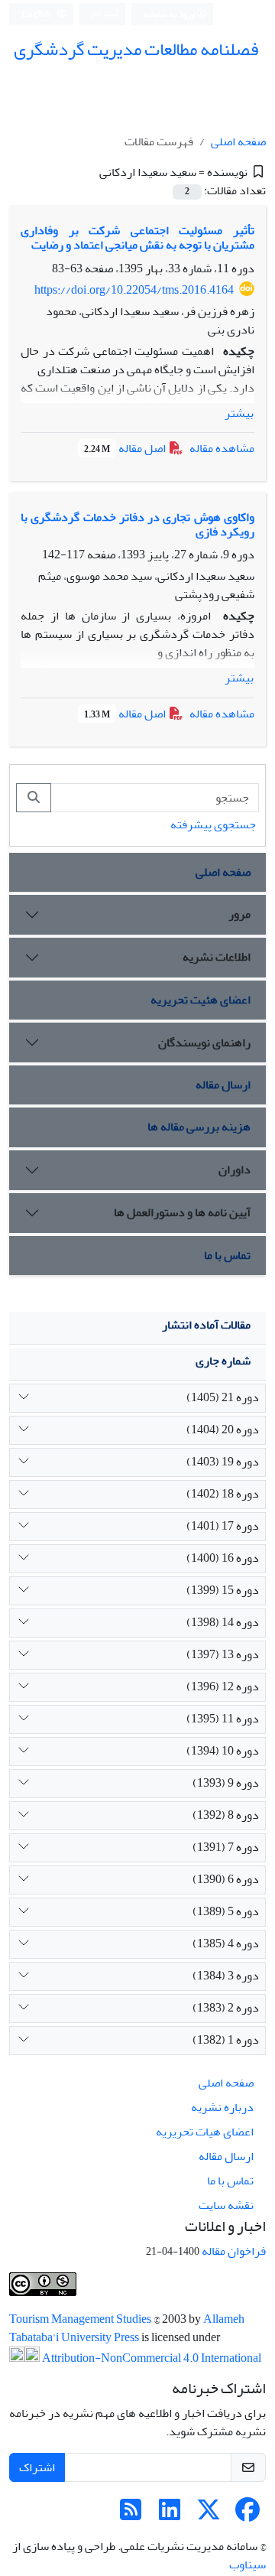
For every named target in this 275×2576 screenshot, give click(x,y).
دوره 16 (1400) (223, 1558)
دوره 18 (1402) (223, 1494)
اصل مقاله (126, 448)
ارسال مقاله (223, 1085)
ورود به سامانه (170, 14)
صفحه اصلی (238, 141)
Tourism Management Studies (81, 2319)
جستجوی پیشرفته (213, 825)
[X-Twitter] (209, 2515)
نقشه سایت (226, 2205)
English (37, 14)
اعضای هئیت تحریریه (201, 1000)
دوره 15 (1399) (223, 1590)
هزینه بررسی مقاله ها (199, 1127)
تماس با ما (227, 1255)
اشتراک (37, 2467)
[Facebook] (247, 2515)
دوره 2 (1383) (226, 2008)
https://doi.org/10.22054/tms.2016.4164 (134, 290)
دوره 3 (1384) (226, 1976)
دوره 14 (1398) (223, 1622)
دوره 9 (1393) (226, 1783)
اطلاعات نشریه (217, 957)
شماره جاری (223, 1361)
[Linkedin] (170, 2515)
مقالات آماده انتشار (206, 1325)
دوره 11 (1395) (223, 1719)
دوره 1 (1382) (226, 2040)
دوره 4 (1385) (226, 1943)
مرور (239, 914)
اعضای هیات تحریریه (205, 2132)
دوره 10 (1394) (223, 1751)
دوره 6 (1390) (226, 1879)
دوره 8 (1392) (226, 1815)
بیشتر (239, 413)
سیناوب (247, 2565)
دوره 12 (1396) (223, 1686)
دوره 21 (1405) (223, 1397)
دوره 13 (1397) (223, 1654)
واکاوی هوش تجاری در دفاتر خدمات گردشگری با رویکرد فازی (137, 524)
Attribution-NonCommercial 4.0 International (150, 2358)
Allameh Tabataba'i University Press (127, 2328)
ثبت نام (105, 13)
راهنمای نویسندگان (204, 1042)
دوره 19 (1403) (223, 1462)
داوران (235, 1169)
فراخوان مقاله (234, 2251)
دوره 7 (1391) (226, 1847)
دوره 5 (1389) (226, 1911)
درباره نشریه (222, 2107)
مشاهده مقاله (222, 448)
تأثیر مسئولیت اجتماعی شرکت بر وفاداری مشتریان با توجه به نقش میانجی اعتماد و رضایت (137, 237)
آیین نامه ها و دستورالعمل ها (182, 1212)
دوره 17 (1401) (223, 1526)
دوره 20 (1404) (223, 1429)
